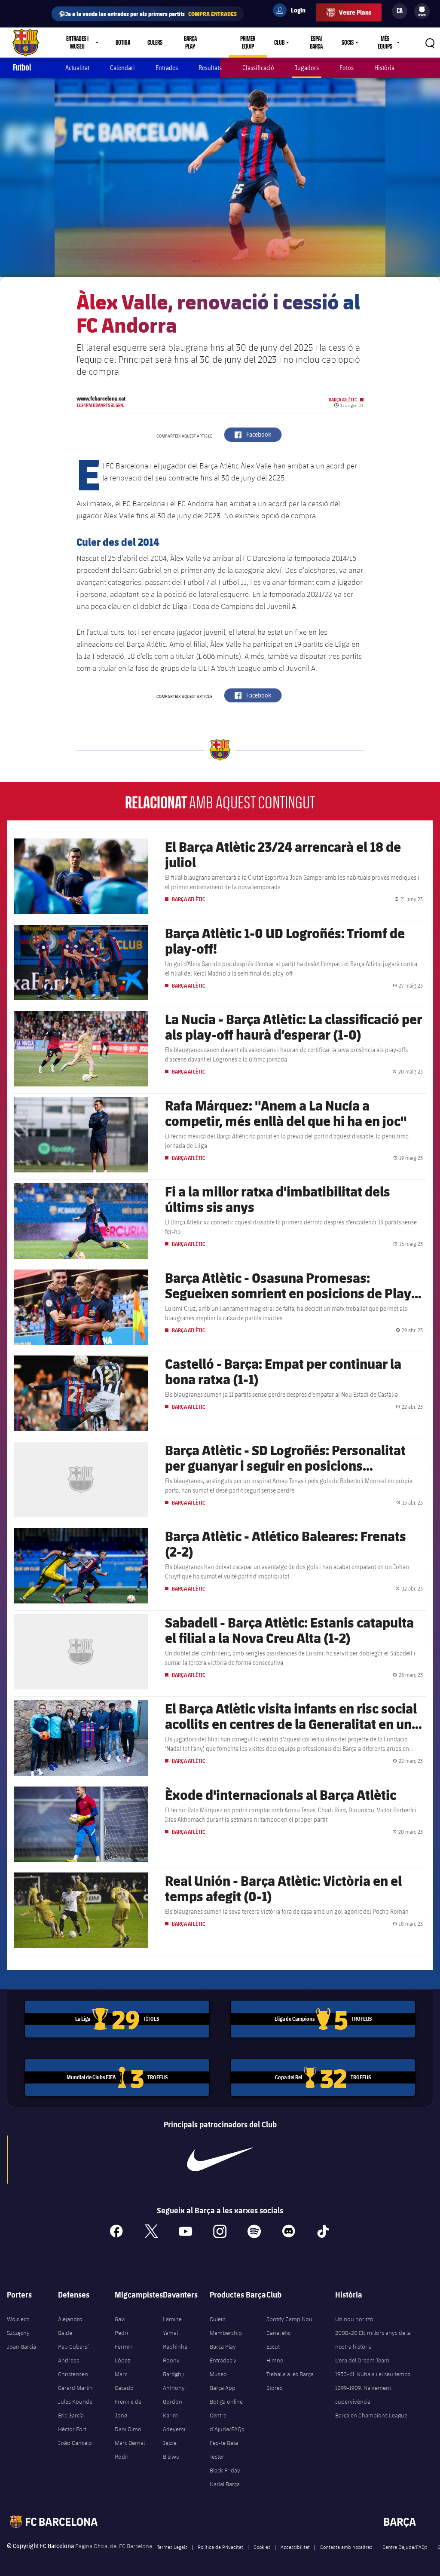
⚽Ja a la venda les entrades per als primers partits (148, 14)
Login (293, 12)
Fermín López (124, 2353)
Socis (348, 43)
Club (279, 43)
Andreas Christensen (73, 2367)
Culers (155, 43)
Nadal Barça (225, 2484)
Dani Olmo (128, 2429)
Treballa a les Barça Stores (290, 2381)
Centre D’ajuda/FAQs (405, 2547)
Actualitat (77, 68)
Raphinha (175, 2347)
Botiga (123, 43)
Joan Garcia (21, 2347)
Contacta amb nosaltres (346, 2547)
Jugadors (307, 68)
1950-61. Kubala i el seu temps (373, 2374)
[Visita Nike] (220, 2160)
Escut (273, 2347)
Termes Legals (172, 2547)
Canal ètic (278, 2333)
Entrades (167, 68)
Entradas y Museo (223, 2367)
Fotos (347, 68)
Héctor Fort (72, 2429)
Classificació (258, 68)
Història (384, 68)
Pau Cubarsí (73, 2347)
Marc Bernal (130, 2443)
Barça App (223, 2388)
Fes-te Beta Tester (224, 2450)
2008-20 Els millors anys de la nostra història (373, 2340)
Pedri (121, 2333)
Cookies (262, 2547)
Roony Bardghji (173, 2367)
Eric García (71, 2415)
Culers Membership (226, 2326)
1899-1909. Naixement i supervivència (364, 2395)
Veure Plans (355, 12)
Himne (275, 2360)
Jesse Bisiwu (171, 2450)
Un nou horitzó (354, 2319)
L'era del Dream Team (362, 2360)
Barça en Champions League (371, 2415)
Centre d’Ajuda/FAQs (227, 2422)
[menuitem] (422, 9)
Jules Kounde (75, 2402)
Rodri (122, 2457)
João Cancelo (75, 2443)
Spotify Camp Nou (289, 2319)
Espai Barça (316, 43)
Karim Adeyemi (174, 2422)
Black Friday (225, 2470)
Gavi (120, 2319)
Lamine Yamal (172, 2326)
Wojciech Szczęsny (18, 2326)
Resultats (210, 68)
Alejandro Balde (70, 2326)
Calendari (122, 68)
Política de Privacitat (220, 2547)
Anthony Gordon (174, 2395)
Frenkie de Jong (128, 2408)
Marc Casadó (124, 2381)
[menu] (422, 11)
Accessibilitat (295, 2547)
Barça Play (190, 43)
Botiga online (226, 2402)
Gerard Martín (75, 2388)
